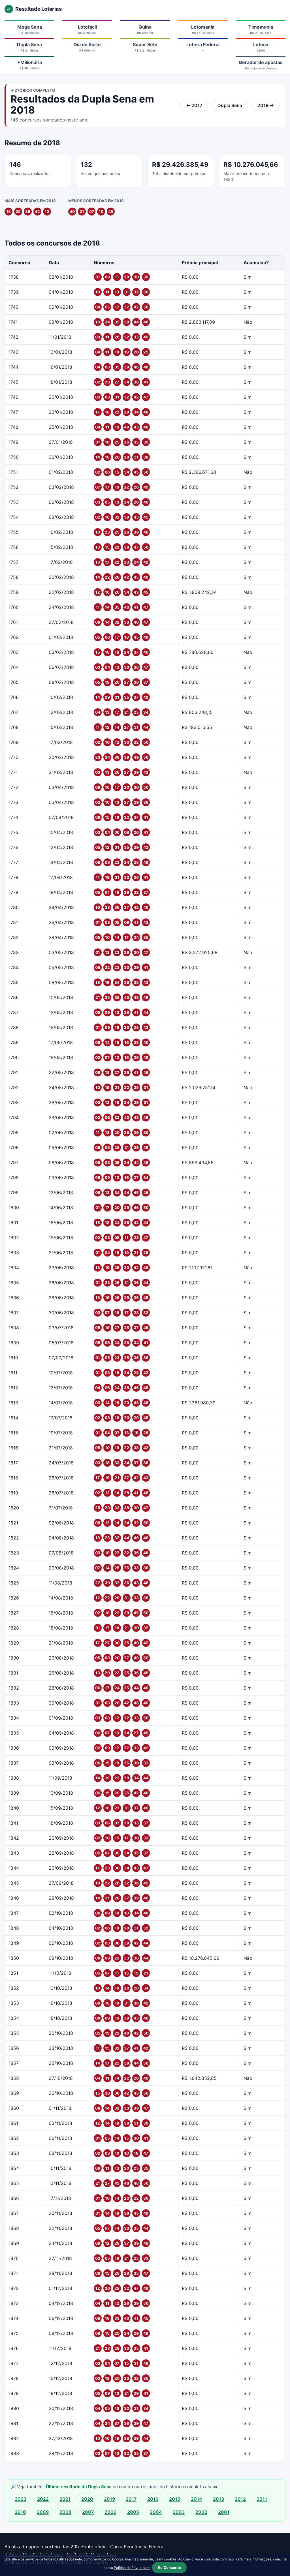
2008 (65, 2512)
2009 (43, 2512)
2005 (133, 2512)
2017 (131, 2499)
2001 (224, 2512)
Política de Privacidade (132, 2568)
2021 (65, 2499)
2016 (153, 2499)
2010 (20, 2512)
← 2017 (194, 105)
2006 (110, 2512)
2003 (179, 2512)
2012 (240, 2499)
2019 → (266, 105)
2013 (218, 2499)
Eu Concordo (169, 2568)
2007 (88, 2512)
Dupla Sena (230, 105)
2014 (197, 2499)
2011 (262, 2499)
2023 (21, 2499)
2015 (175, 2499)
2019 (109, 2499)
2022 (43, 2499)
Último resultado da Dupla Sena (79, 2487)
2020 (87, 2499)
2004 (156, 2512)
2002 (201, 2512)
